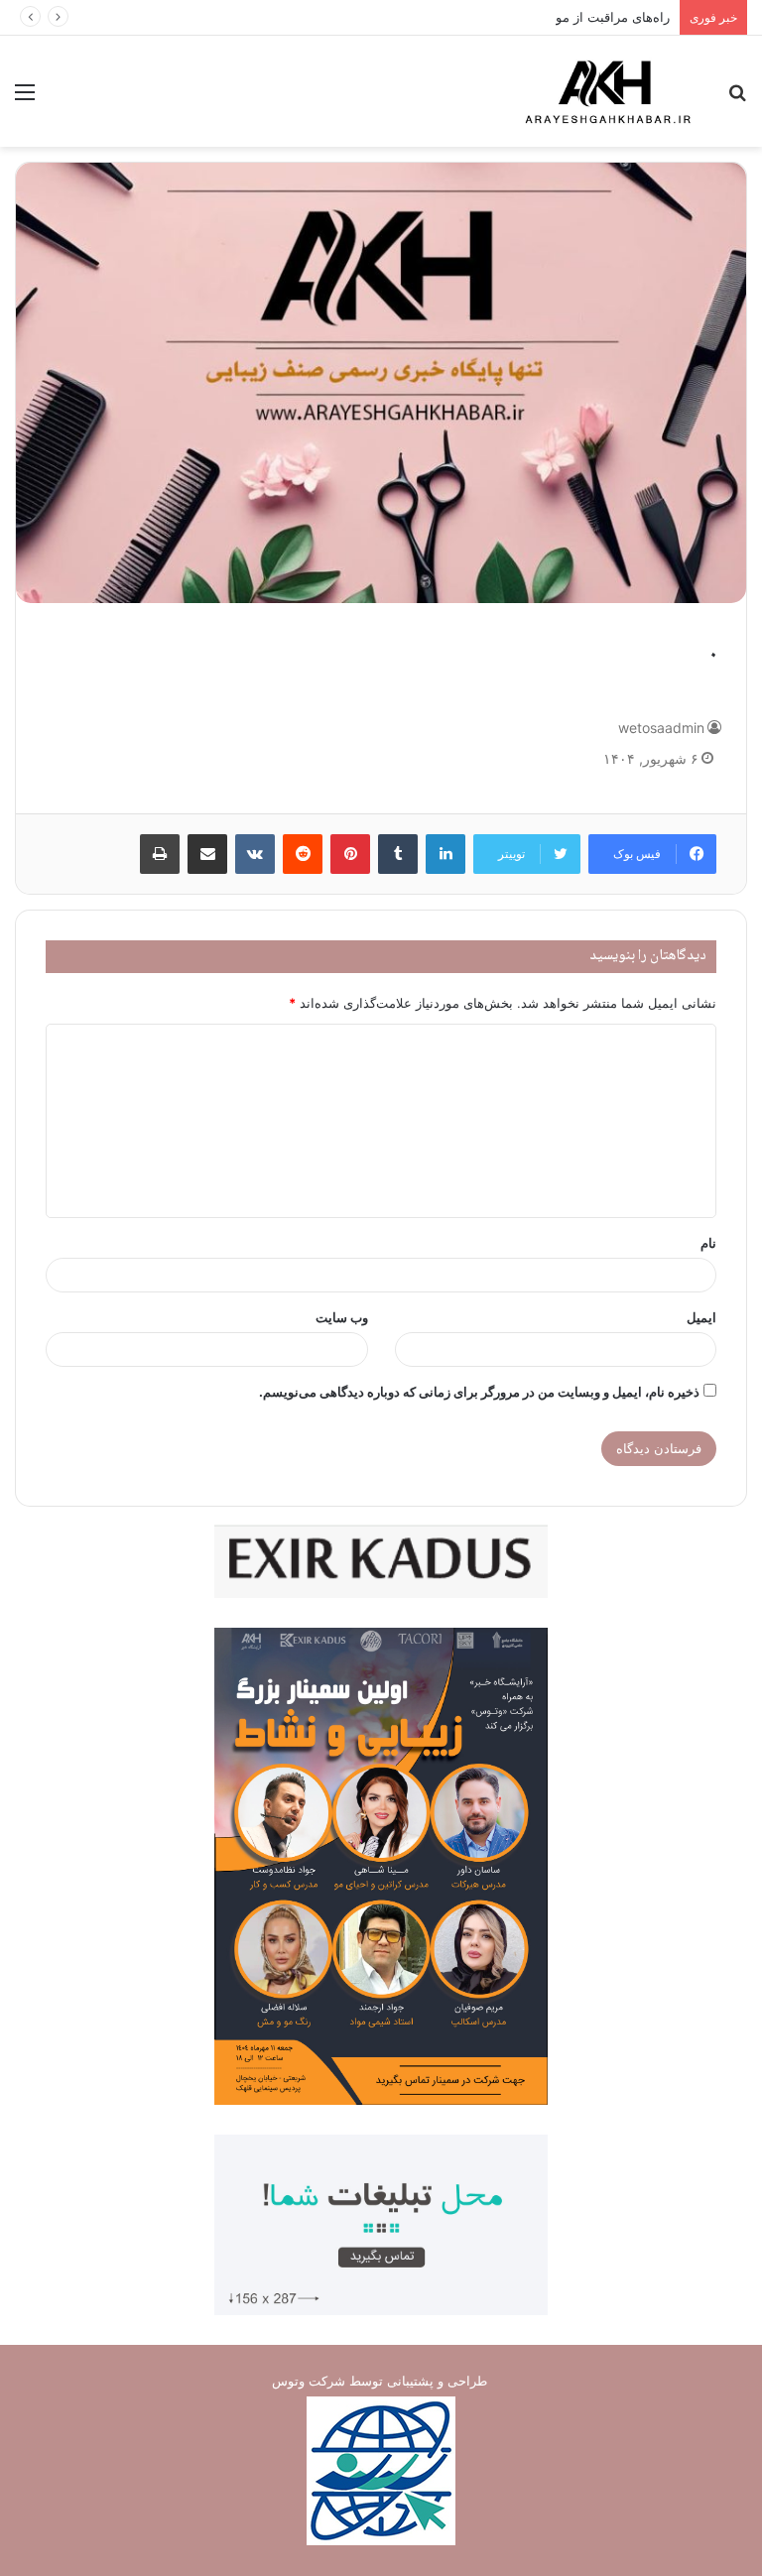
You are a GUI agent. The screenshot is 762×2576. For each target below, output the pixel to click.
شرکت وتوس (309, 2381)
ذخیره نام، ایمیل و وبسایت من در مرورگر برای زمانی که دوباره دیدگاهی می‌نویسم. (479, 1392)
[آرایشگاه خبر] (607, 91)
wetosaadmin (661, 728)
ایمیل (701, 1317)
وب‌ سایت (342, 1317)
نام (708, 1243)
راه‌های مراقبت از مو (613, 17)
